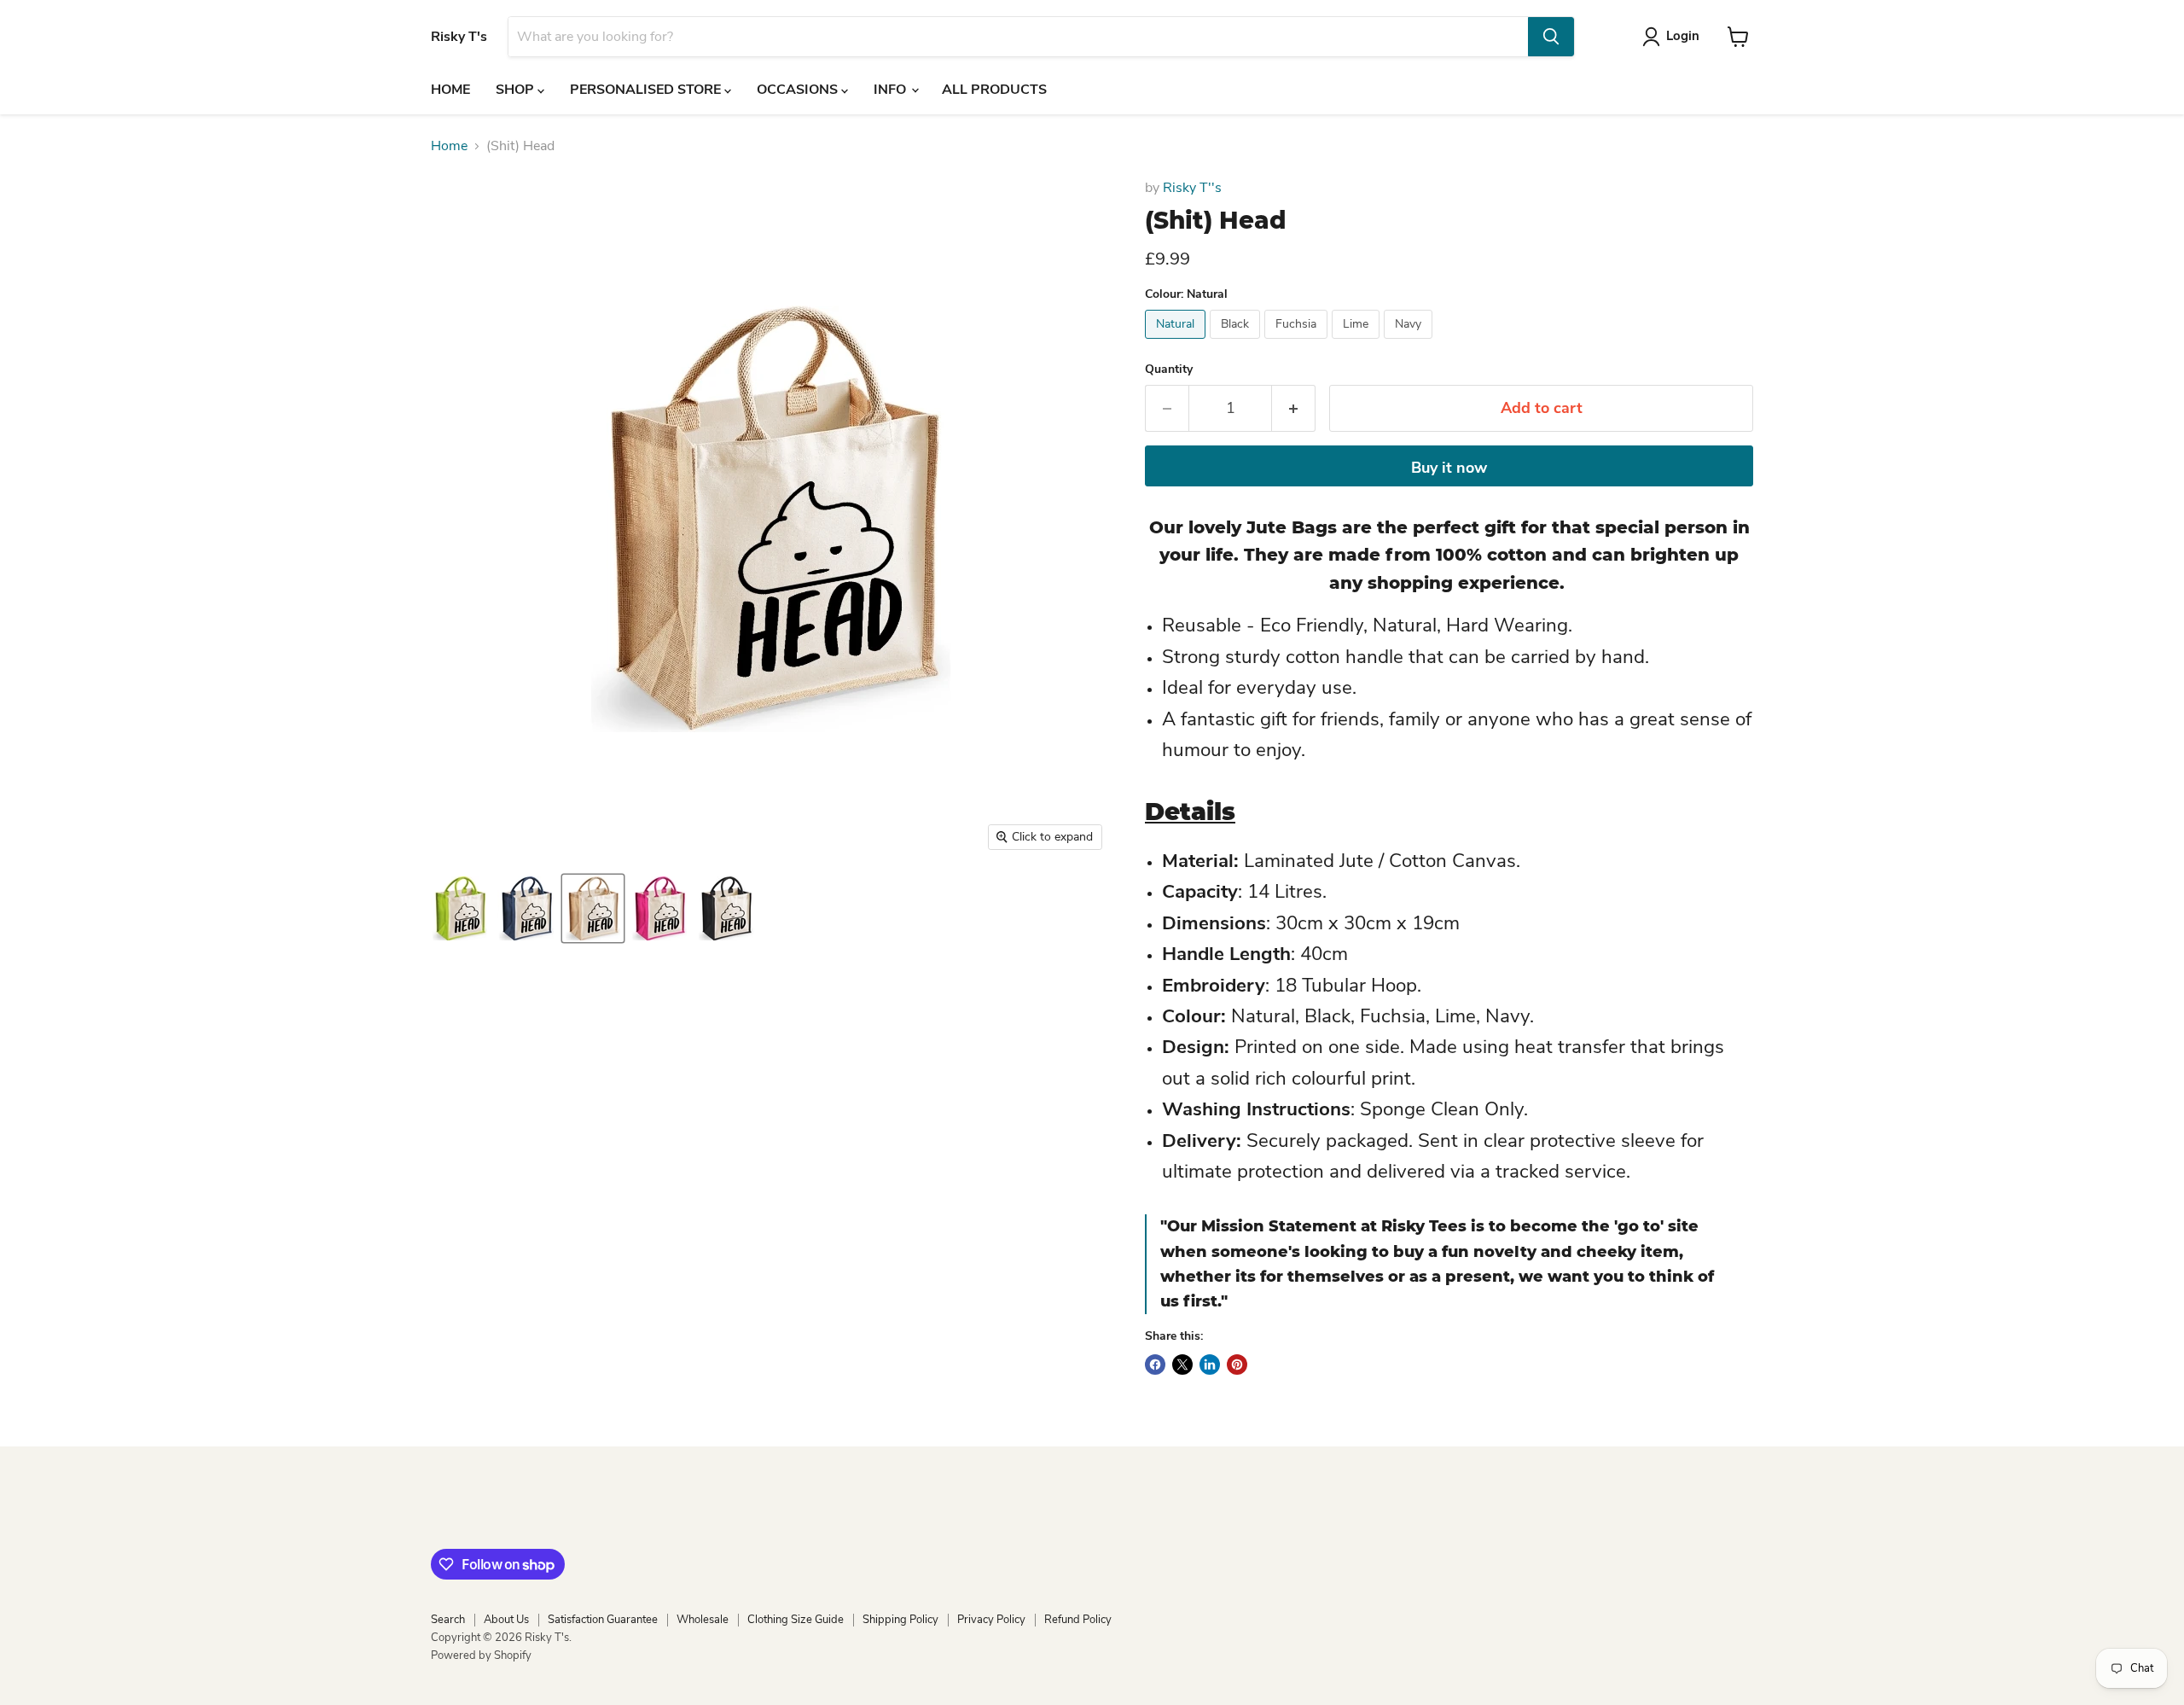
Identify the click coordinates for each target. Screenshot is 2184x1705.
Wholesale (703, 1620)
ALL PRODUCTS (994, 90)
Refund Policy (1078, 1620)
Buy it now (1449, 468)
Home (449, 146)
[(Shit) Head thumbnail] (460, 908)
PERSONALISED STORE (647, 90)
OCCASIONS (799, 90)
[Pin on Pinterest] (1237, 1365)
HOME (450, 90)
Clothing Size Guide (796, 1620)
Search (448, 1620)
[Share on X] (1182, 1365)
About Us (506, 1620)
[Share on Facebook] (1155, 1365)
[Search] (1551, 37)
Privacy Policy (991, 1620)
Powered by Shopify (481, 1656)
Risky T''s (1192, 188)
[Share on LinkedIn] (1210, 1365)
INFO (892, 90)
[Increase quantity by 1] (1294, 408)
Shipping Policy (900, 1620)
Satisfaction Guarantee (603, 1620)
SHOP (517, 90)
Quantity (1169, 370)
